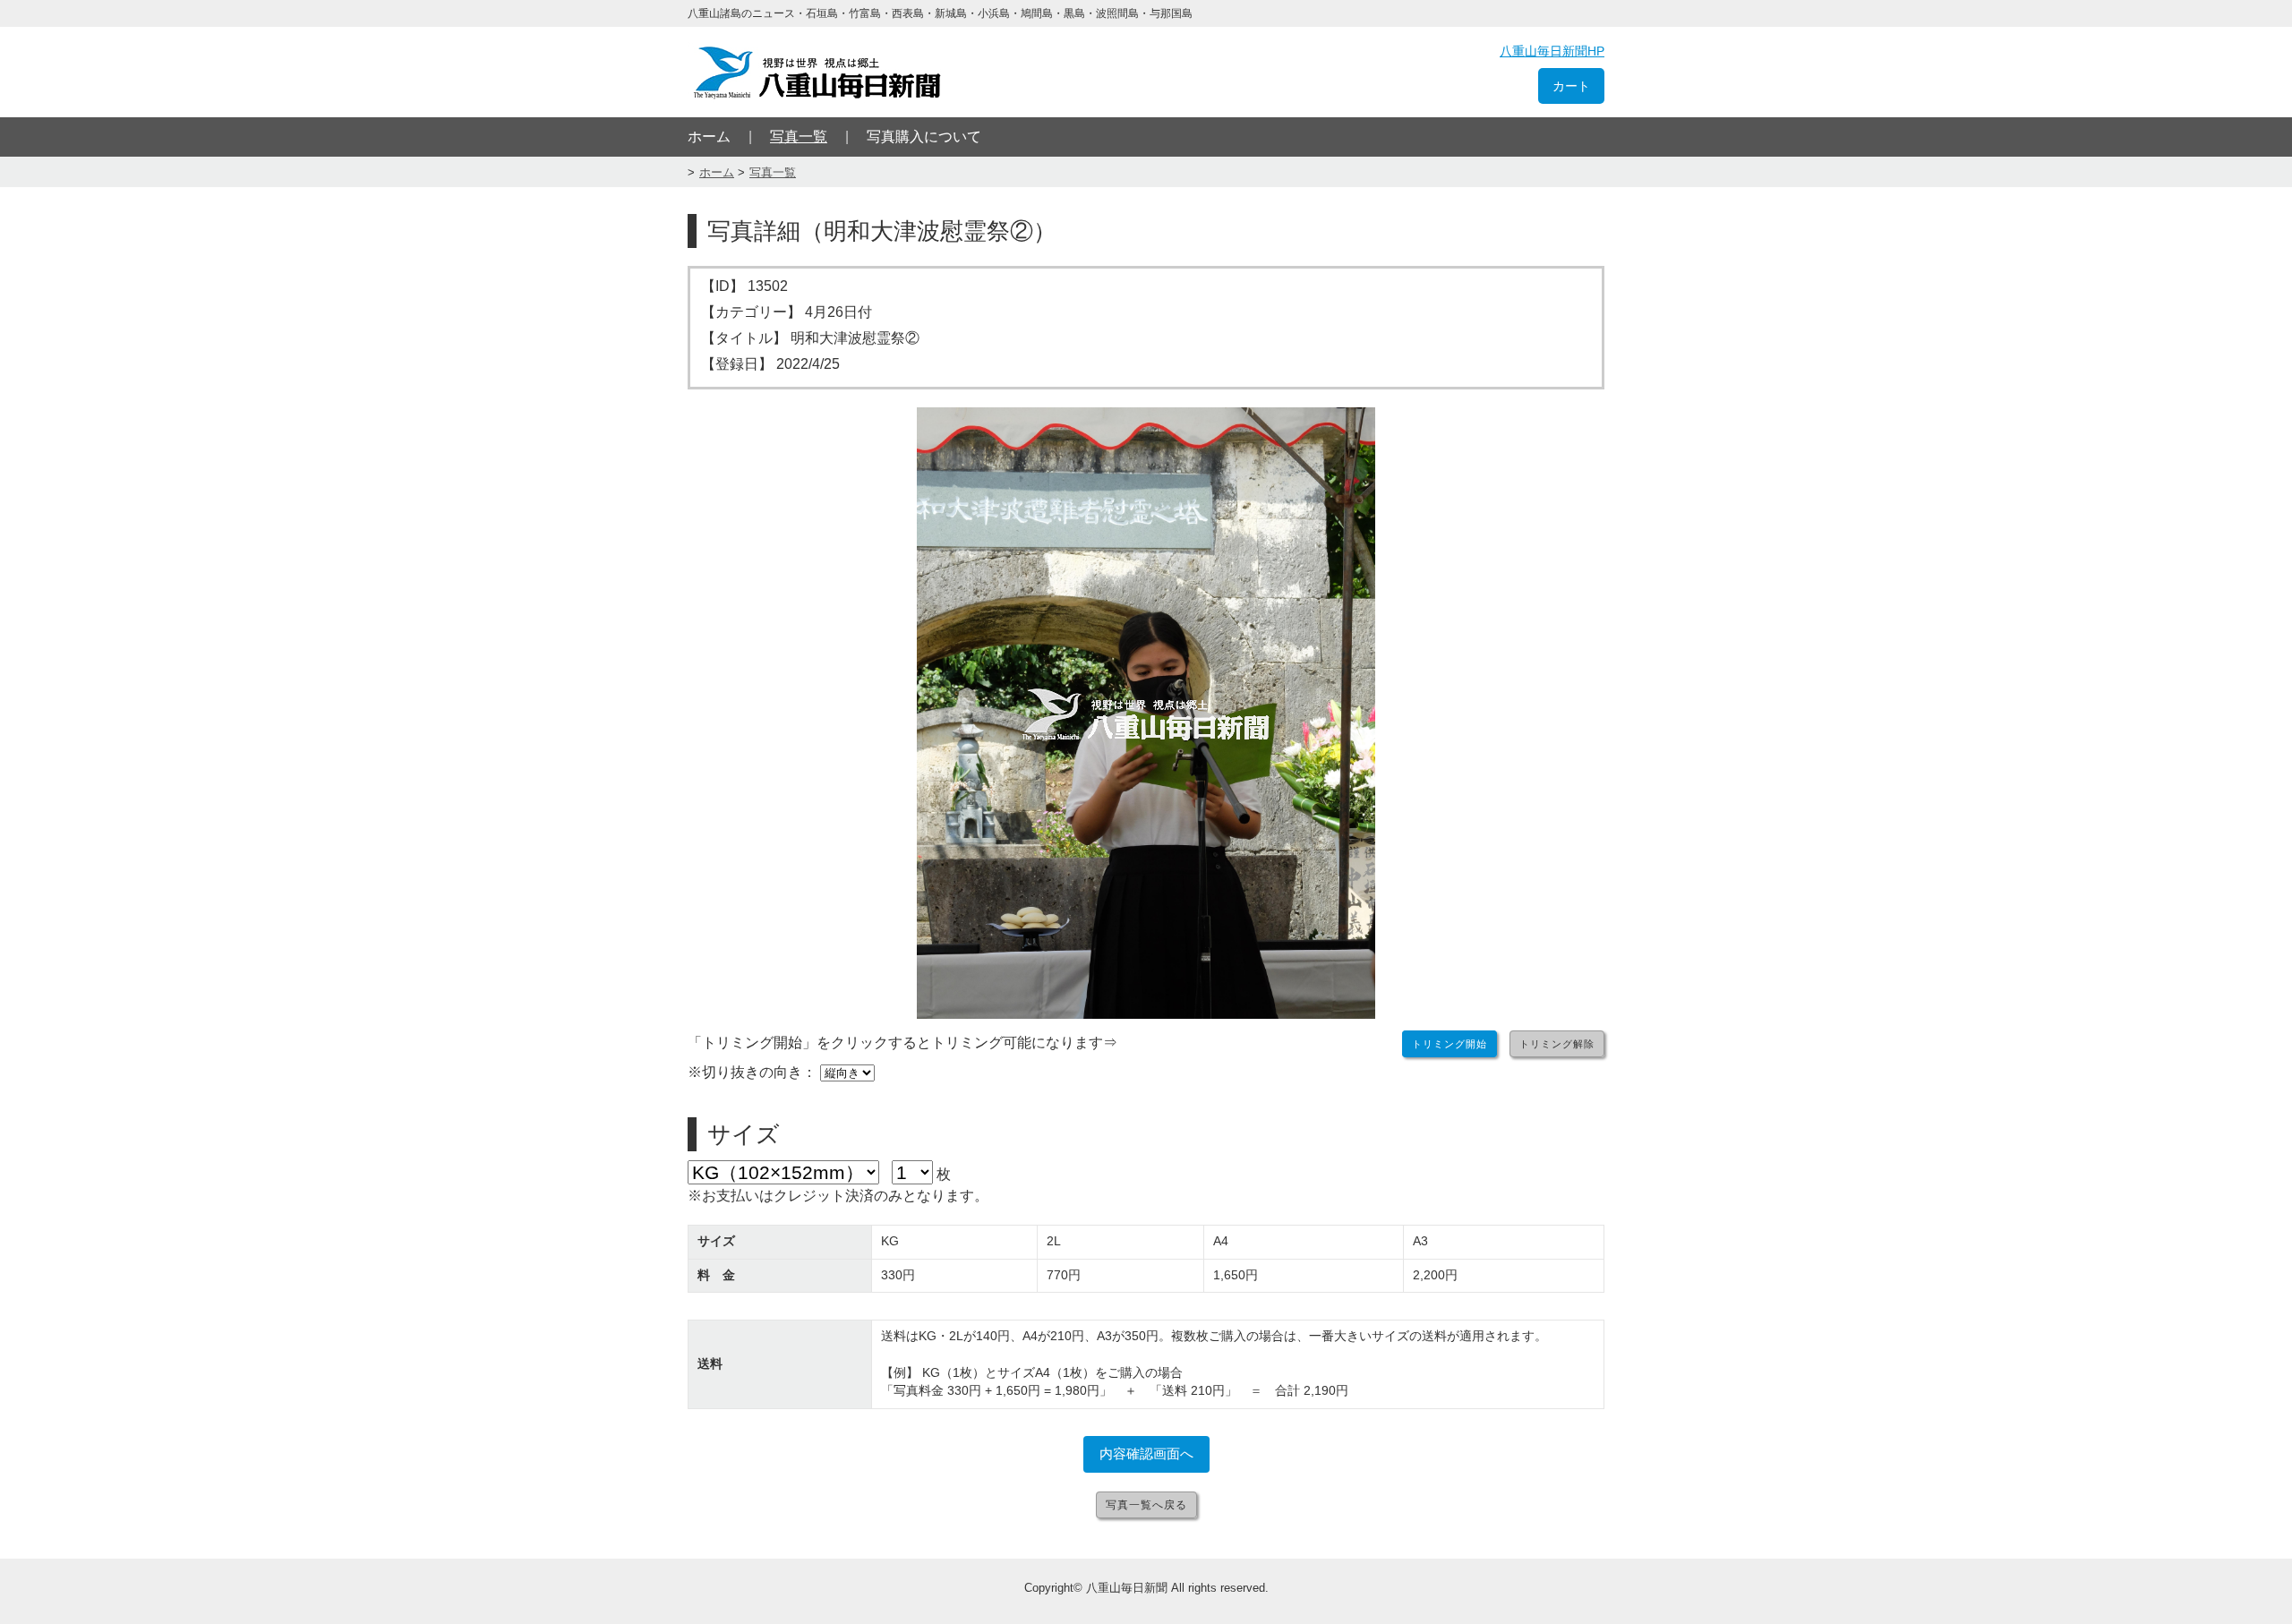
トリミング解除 (1557, 1044)
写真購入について (924, 137)
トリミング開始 (1450, 1044)
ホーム (709, 137)
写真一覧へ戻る (1146, 1505)
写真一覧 (799, 137)
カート (1571, 86)
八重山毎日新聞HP (1552, 51)
